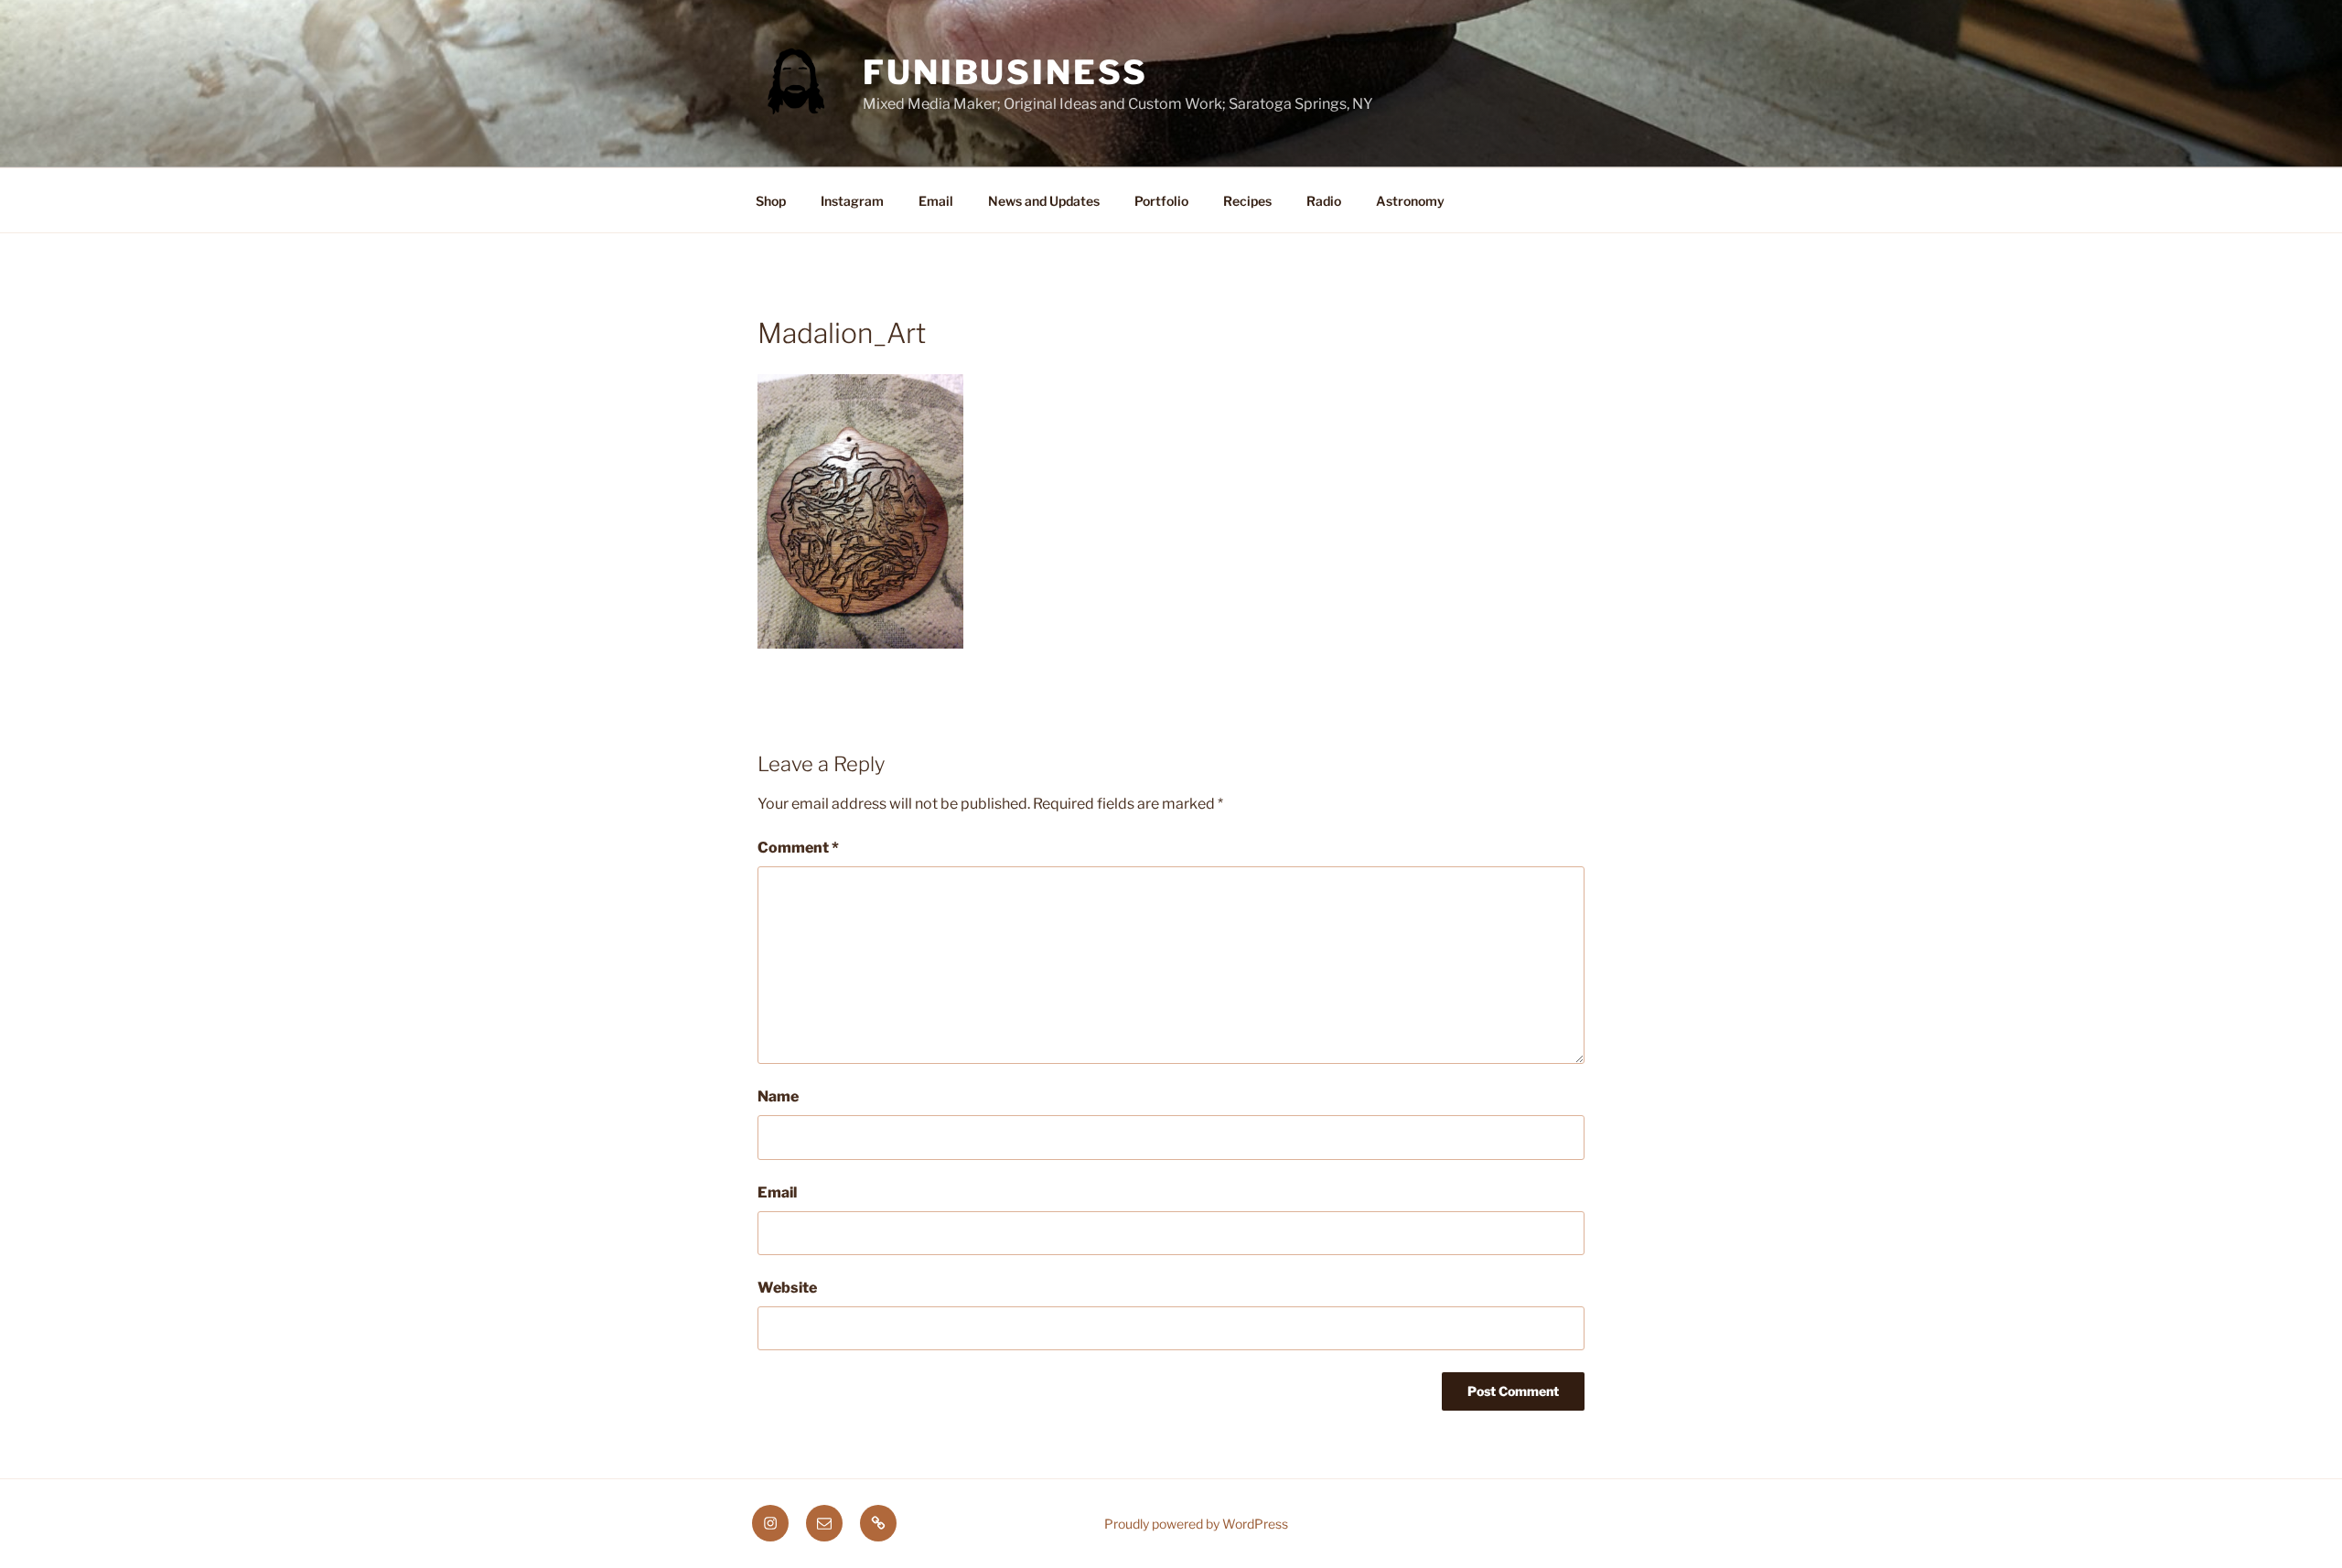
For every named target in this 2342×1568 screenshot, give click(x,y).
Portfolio (1161, 201)
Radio (1324, 201)
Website (787, 1288)
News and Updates (1044, 201)
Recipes (1247, 201)
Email (936, 201)
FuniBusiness (1005, 72)
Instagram (852, 201)
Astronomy (1410, 201)
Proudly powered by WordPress (1196, 1524)
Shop (771, 201)
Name (778, 1096)
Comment (798, 848)
